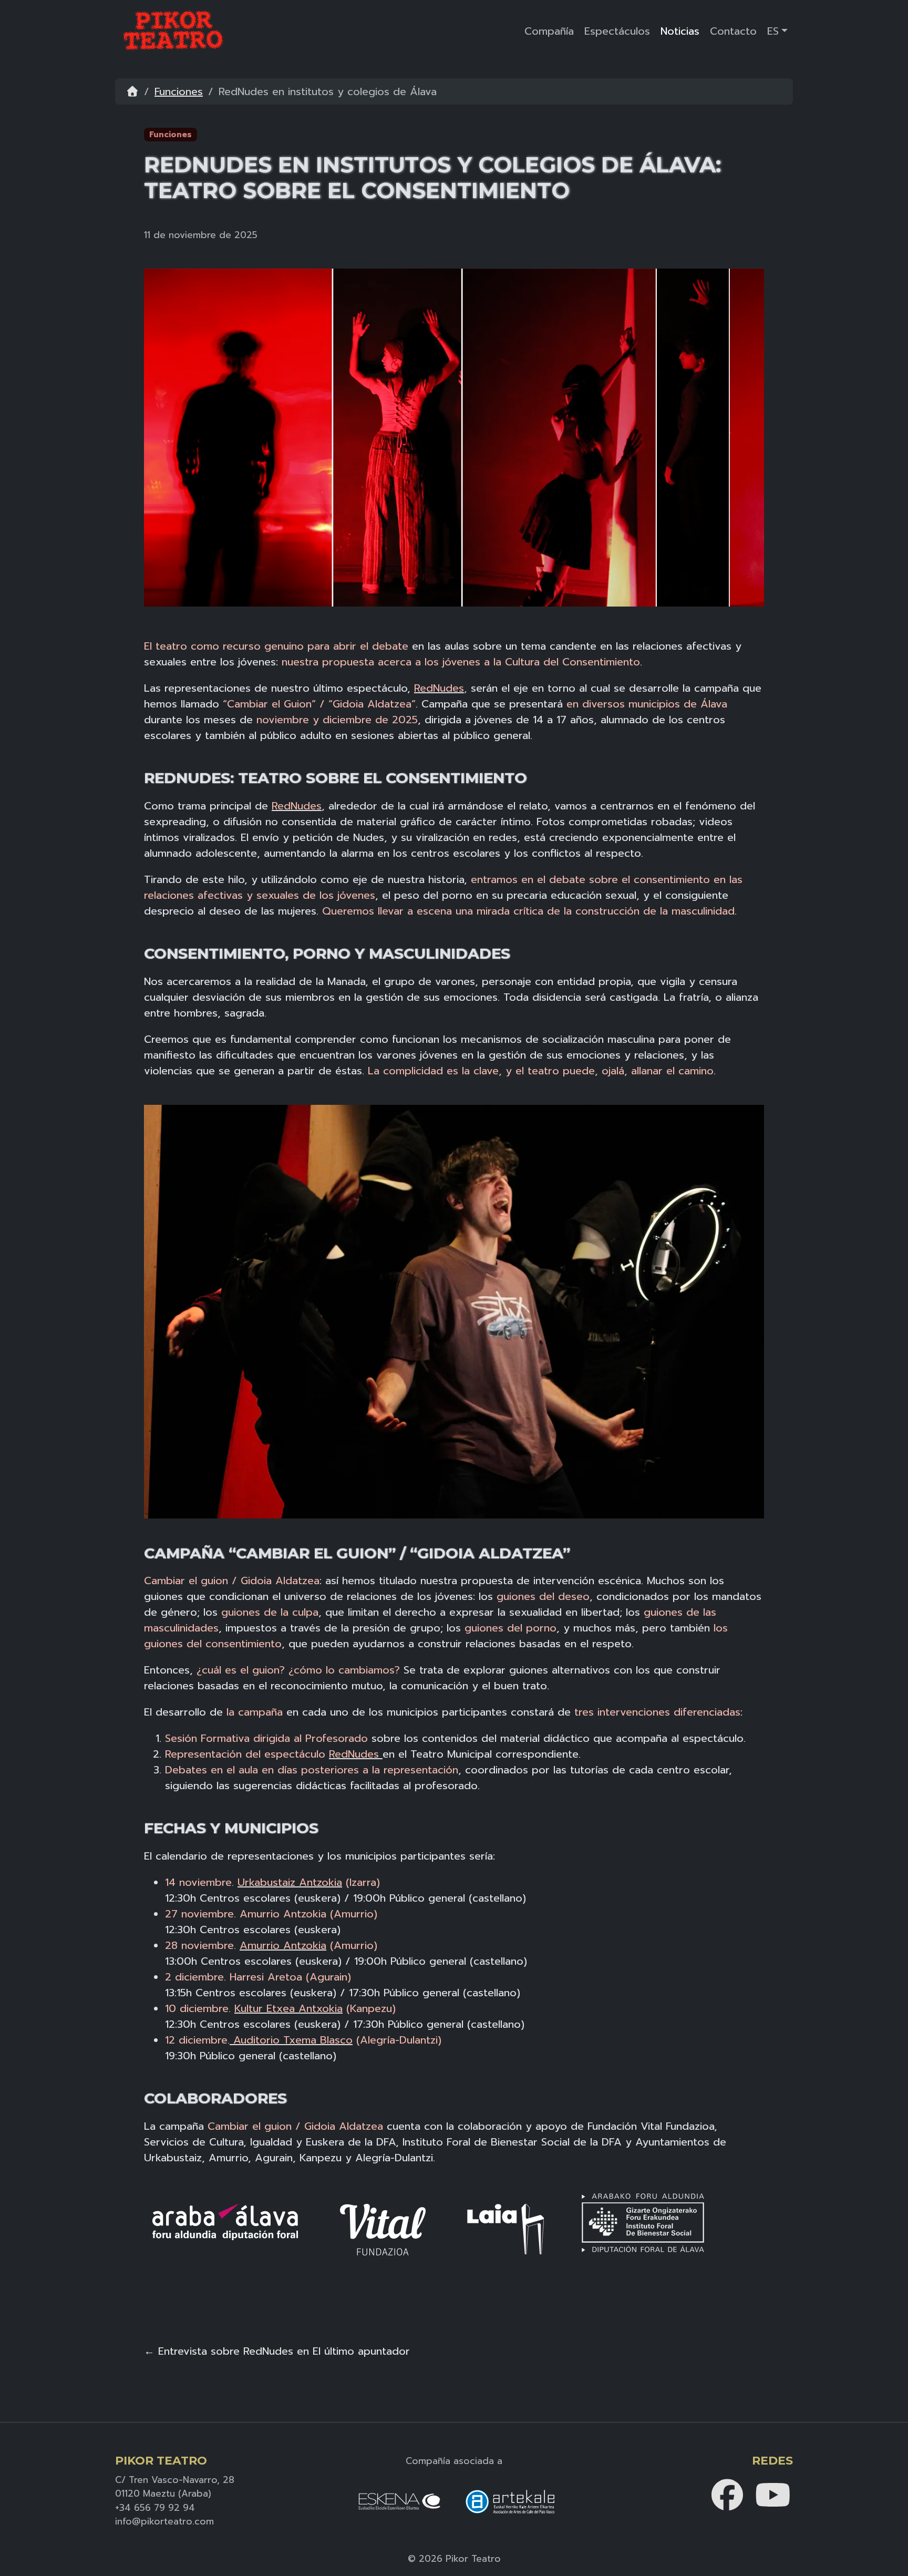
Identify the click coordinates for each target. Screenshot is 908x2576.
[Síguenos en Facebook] (729, 2494)
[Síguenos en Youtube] (773, 2494)
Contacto (733, 31)
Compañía (549, 31)
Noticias (680, 31)
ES (773, 31)
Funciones (179, 91)
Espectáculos (617, 31)
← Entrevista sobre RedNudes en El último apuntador (277, 2351)
